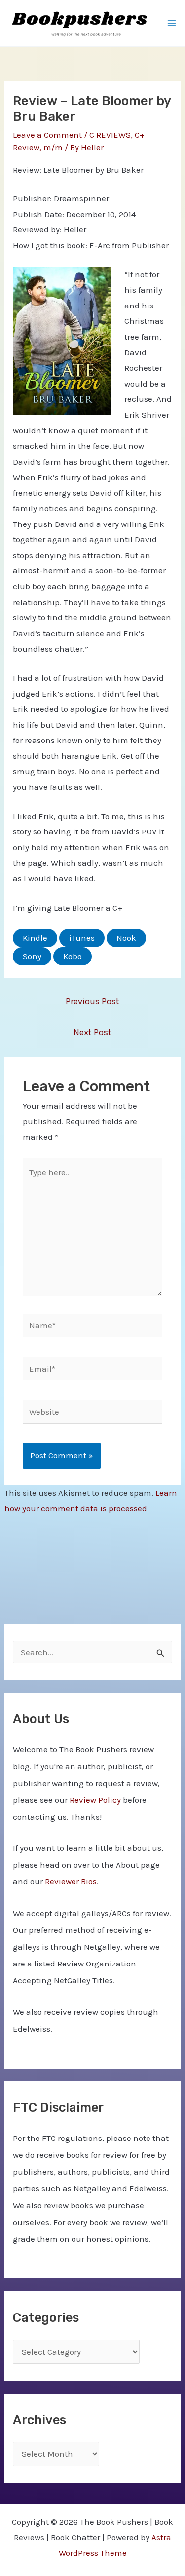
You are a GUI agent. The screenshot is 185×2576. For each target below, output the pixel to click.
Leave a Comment (47, 135)
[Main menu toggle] (172, 23)
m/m (53, 147)
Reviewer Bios (71, 1881)
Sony (32, 956)
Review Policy (95, 1800)
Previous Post (92, 1001)
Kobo (73, 956)
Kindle (35, 938)
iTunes (82, 938)
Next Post (92, 1032)
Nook (126, 938)
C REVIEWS (110, 135)
